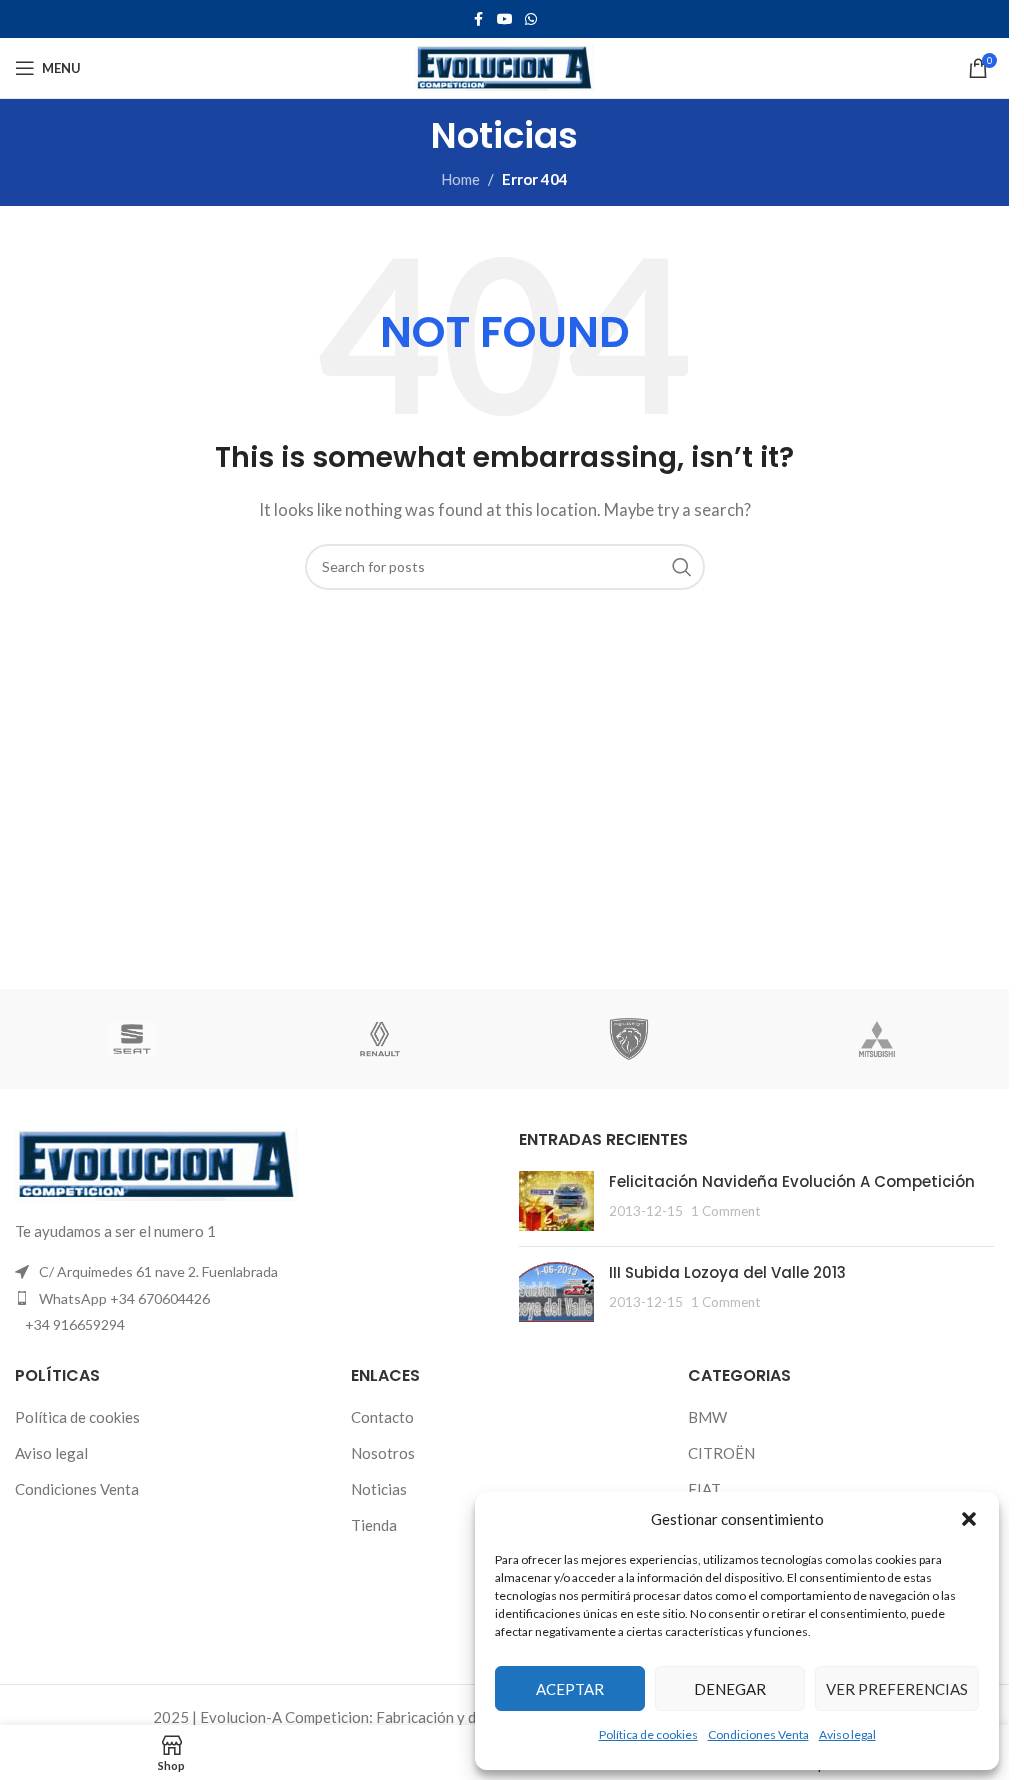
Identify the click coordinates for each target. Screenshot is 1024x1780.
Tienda (374, 1525)
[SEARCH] (682, 567)
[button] (969, 1519)
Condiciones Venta (758, 1734)
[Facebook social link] (479, 19)
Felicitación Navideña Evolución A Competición (792, 1181)
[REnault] (380, 1039)
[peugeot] (628, 1039)
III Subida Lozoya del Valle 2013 (727, 1272)
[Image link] (156, 1163)
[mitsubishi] (877, 1039)
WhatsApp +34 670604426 (124, 1298)
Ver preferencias (897, 1689)
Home (460, 179)
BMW (707, 1417)
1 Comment (725, 1211)
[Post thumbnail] (556, 1201)
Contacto (382, 1417)
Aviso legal (847, 1734)
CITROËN (721, 1453)
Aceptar (570, 1689)
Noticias (379, 1489)
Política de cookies (648, 1734)
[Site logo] (504, 66)
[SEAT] (132, 1039)
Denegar (730, 1689)
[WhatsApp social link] (531, 19)
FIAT (704, 1489)
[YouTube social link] (505, 19)
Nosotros (383, 1453)
